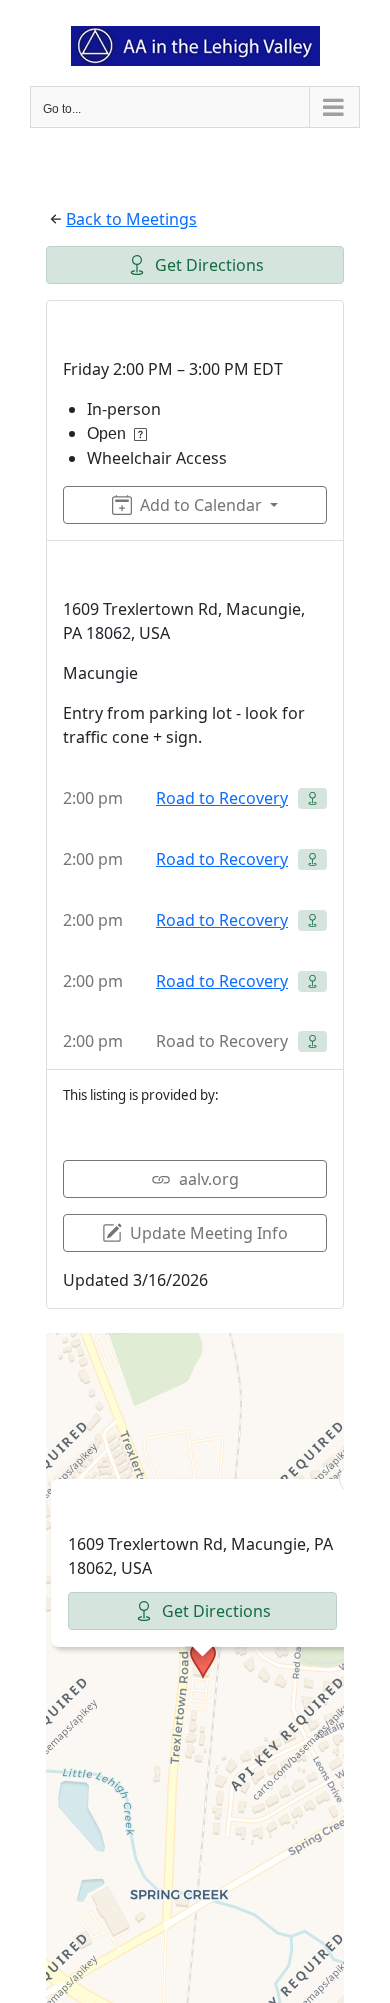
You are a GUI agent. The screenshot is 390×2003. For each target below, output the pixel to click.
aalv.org (209, 1179)
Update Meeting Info (209, 1233)
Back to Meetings (131, 219)
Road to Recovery (222, 798)
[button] (203, 1660)
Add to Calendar (201, 505)
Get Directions (209, 265)
